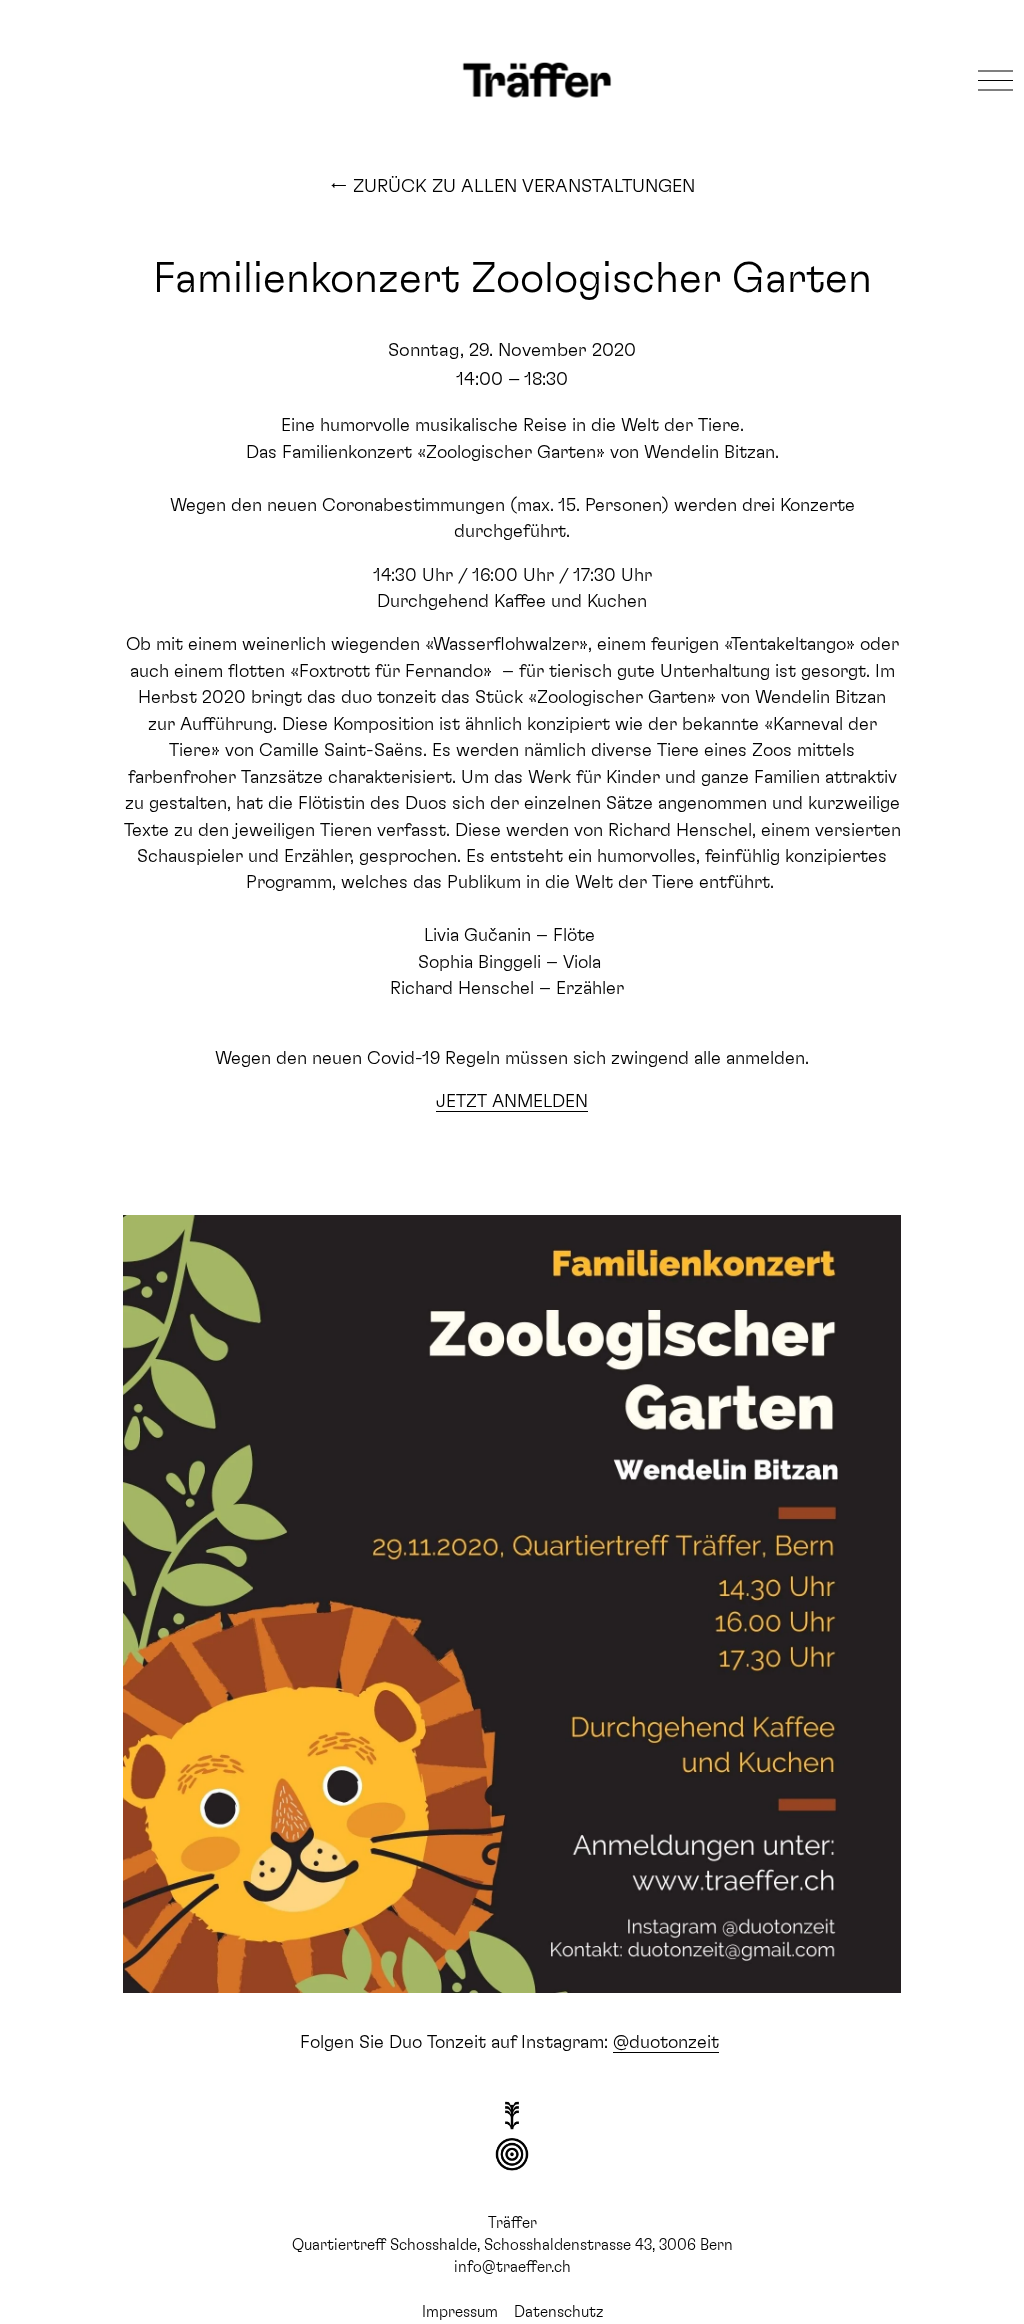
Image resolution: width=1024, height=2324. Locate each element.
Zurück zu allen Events (512, 184)
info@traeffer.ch (512, 2265)
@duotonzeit (666, 2040)
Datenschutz (558, 2310)
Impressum (460, 2310)
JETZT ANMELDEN (512, 1099)
